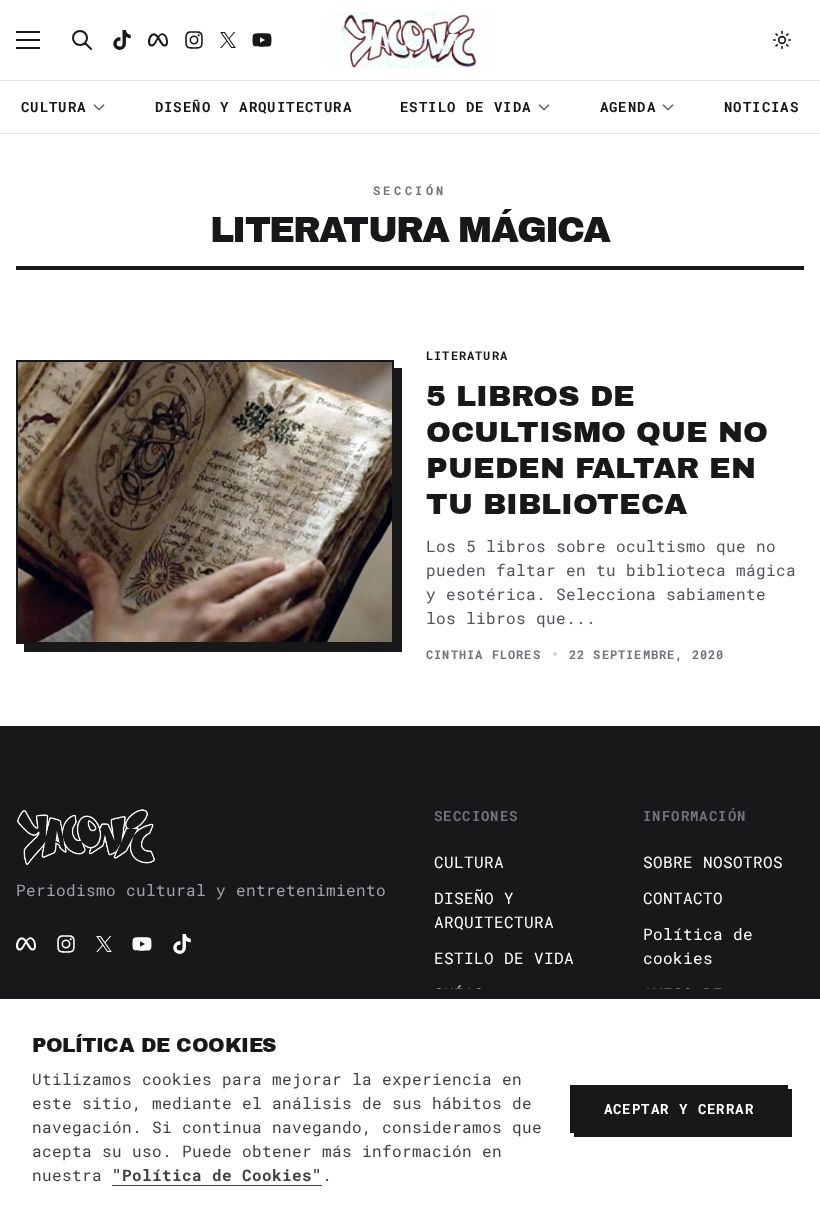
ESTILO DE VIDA (466, 106)
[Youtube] (262, 40)
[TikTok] (122, 40)
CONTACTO (683, 897)
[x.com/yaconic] (228, 40)
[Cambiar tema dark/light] (782, 40)
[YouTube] (142, 944)
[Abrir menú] (38, 40)
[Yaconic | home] (201, 836)
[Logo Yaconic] (410, 40)
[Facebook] (158, 40)
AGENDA (628, 106)
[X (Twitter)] (104, 944)
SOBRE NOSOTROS (713, 861)
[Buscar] (82, 40)
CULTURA (54, 106)
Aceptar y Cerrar (679, 1108)
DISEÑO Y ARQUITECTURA (253, 106)
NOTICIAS (761, 106)
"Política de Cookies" (217, 1174)
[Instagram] (194, 40)
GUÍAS (459, 993)
